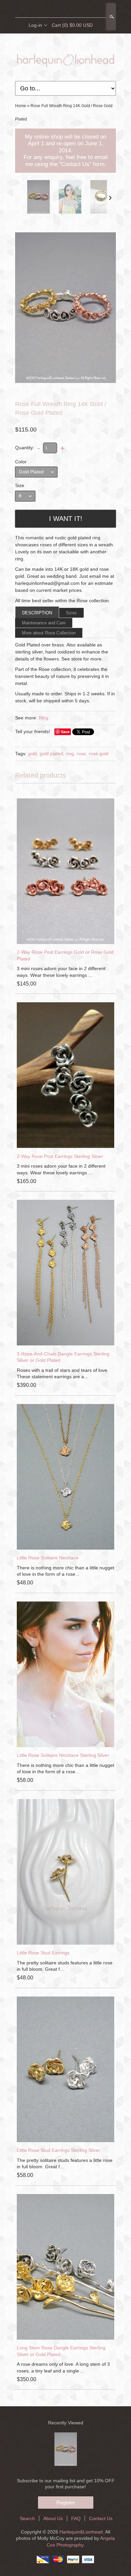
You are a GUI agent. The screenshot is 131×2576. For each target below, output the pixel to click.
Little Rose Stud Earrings (43, 1953)
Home (21, 106)
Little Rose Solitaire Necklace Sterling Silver (63, 1755)
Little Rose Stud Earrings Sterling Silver (58, 2150)
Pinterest (77, 9)
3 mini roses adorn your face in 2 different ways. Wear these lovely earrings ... (61, 972)
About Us (53, 2518)
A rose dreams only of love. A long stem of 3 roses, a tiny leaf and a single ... (63, 2367)
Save (65, 732)
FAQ (76, 2518)
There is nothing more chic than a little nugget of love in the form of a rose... (65, 1571)
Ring (43, 718)
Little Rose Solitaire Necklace (48, 1558)
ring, (71, 754)
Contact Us (101, 2518)
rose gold (99, 754)
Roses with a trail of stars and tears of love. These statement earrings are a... (63, 1374)
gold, (33, 754)
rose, (82, 754)
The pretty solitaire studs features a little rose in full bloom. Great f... (65, 1966)
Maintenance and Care (44, 623)
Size (20, 485)
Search (111, 17)
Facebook (54, 9)
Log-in (35, 25)
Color (21, 462)
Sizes (71, 613)
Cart (72, 25)
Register (66, 2503)
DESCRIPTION (37, 613)
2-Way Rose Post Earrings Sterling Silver (60, 1156)
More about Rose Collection (49, 633)
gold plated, (52, 754)
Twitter (65, 9)
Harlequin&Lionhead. (82, 2532)
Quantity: (25, 448)
